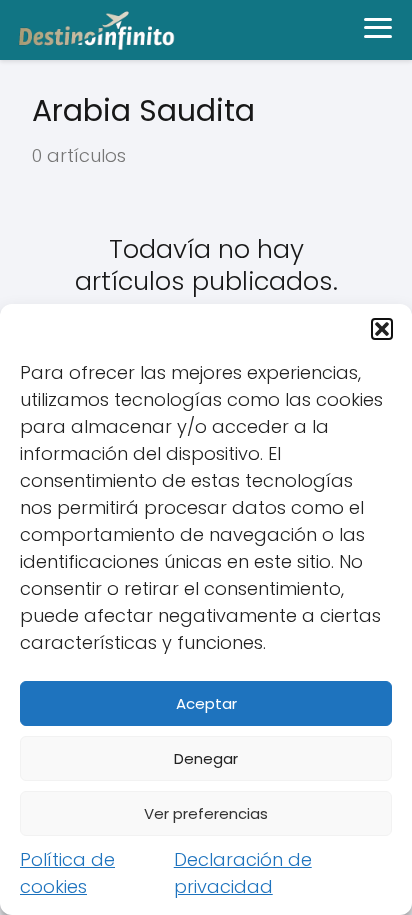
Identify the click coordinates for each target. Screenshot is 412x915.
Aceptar (206, 703)
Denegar (206, 758)
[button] (382, 329)
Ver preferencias (206, 813)
